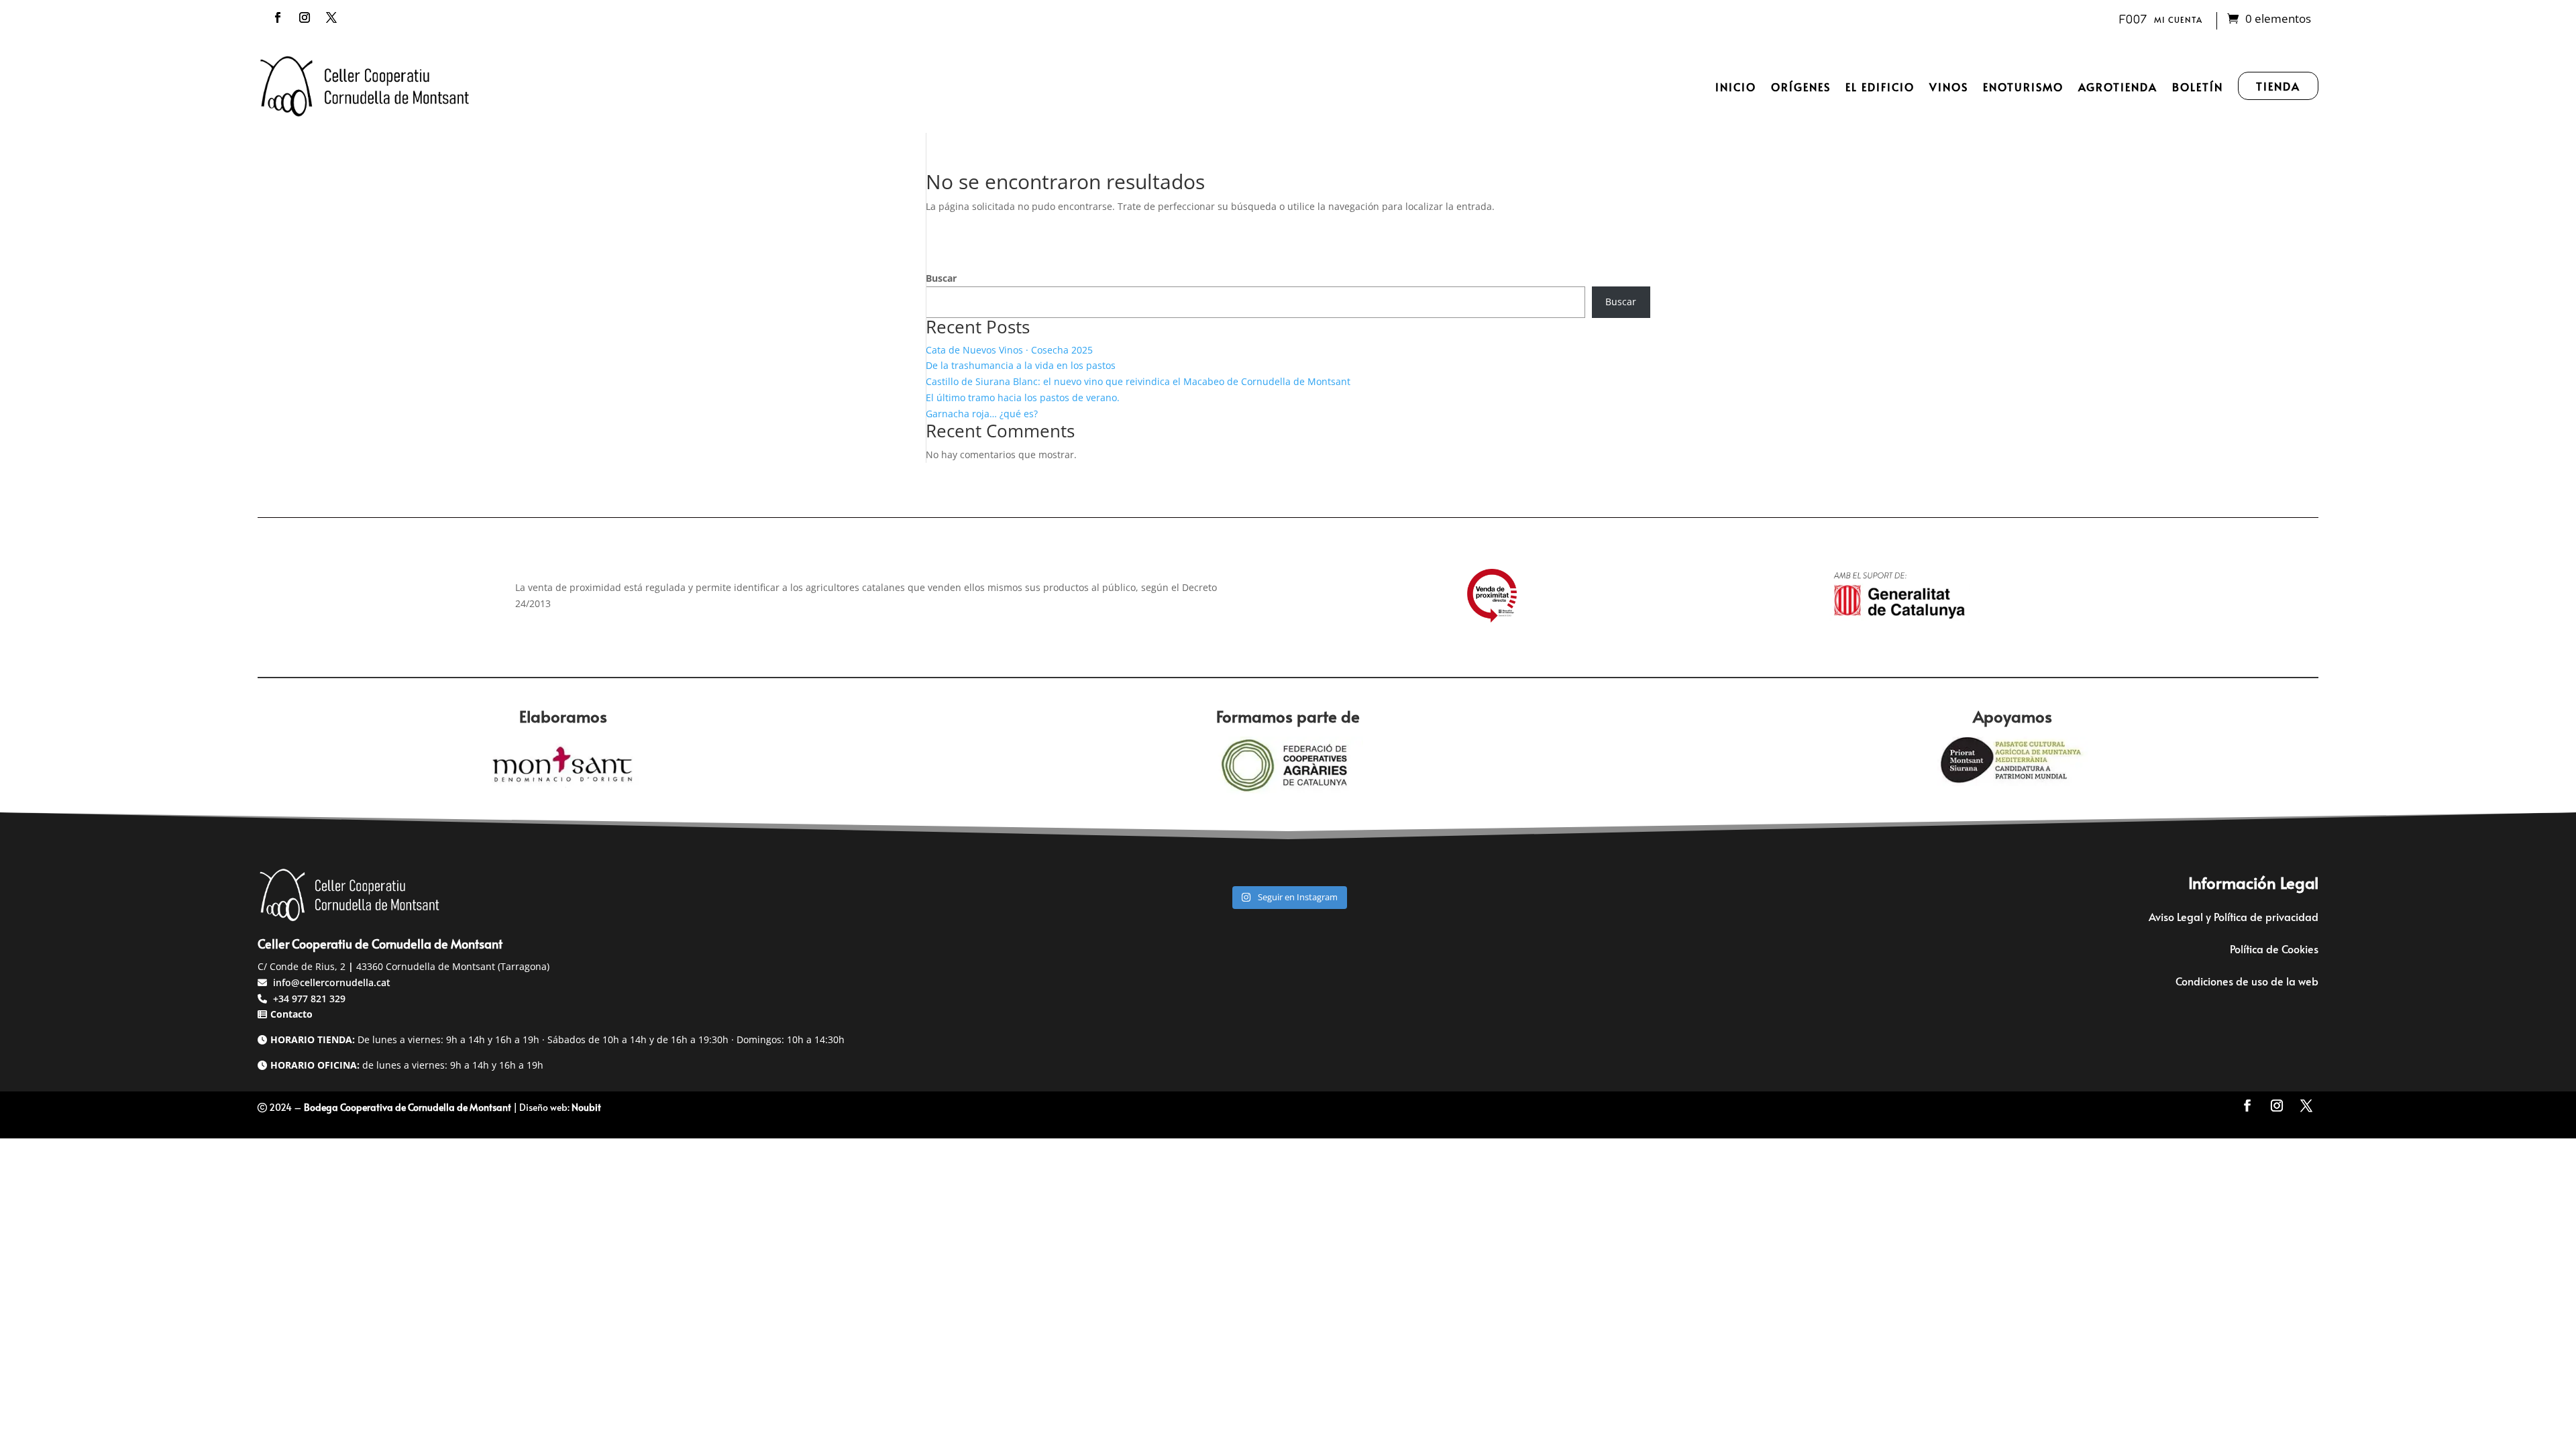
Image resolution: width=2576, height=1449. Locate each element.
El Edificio (1880, 87)
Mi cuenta (2178, 19)
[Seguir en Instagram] (305, 17)
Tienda (2278, 86)
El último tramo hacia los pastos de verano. (1023, 397)
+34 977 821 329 (308, 999)
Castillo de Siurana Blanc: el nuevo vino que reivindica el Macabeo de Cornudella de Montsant (1138, 381)
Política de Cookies (2274, 949)
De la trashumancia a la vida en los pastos (1021, 365)
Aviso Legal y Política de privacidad (2234, 916)
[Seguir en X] (331, 17)
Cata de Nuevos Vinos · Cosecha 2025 (1009, 350)
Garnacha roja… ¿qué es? (982, 414)
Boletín (2198, 87)
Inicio (1736, 87)
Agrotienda (2118, 87)
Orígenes (1801, 87)
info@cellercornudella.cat (332, 982)
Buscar (941, 278)
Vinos (1949, 87)
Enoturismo (2023, 87)
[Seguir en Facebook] (278, 17)
